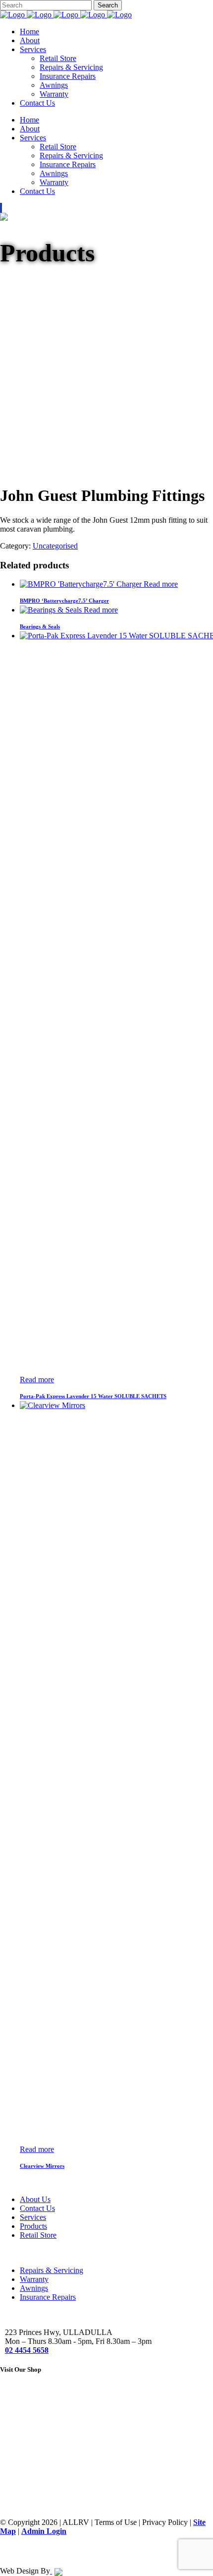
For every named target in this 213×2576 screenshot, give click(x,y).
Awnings (34, 2288)
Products (33, 2226)
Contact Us (37, 2208)
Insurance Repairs (48, 2297)
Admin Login (44, 2531)
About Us (35, 2199)
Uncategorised (55, 546)
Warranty (34, 2279)
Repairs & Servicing (52, 2270)
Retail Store (38, 2235)
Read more (161, 584)
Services (33, 2217)
